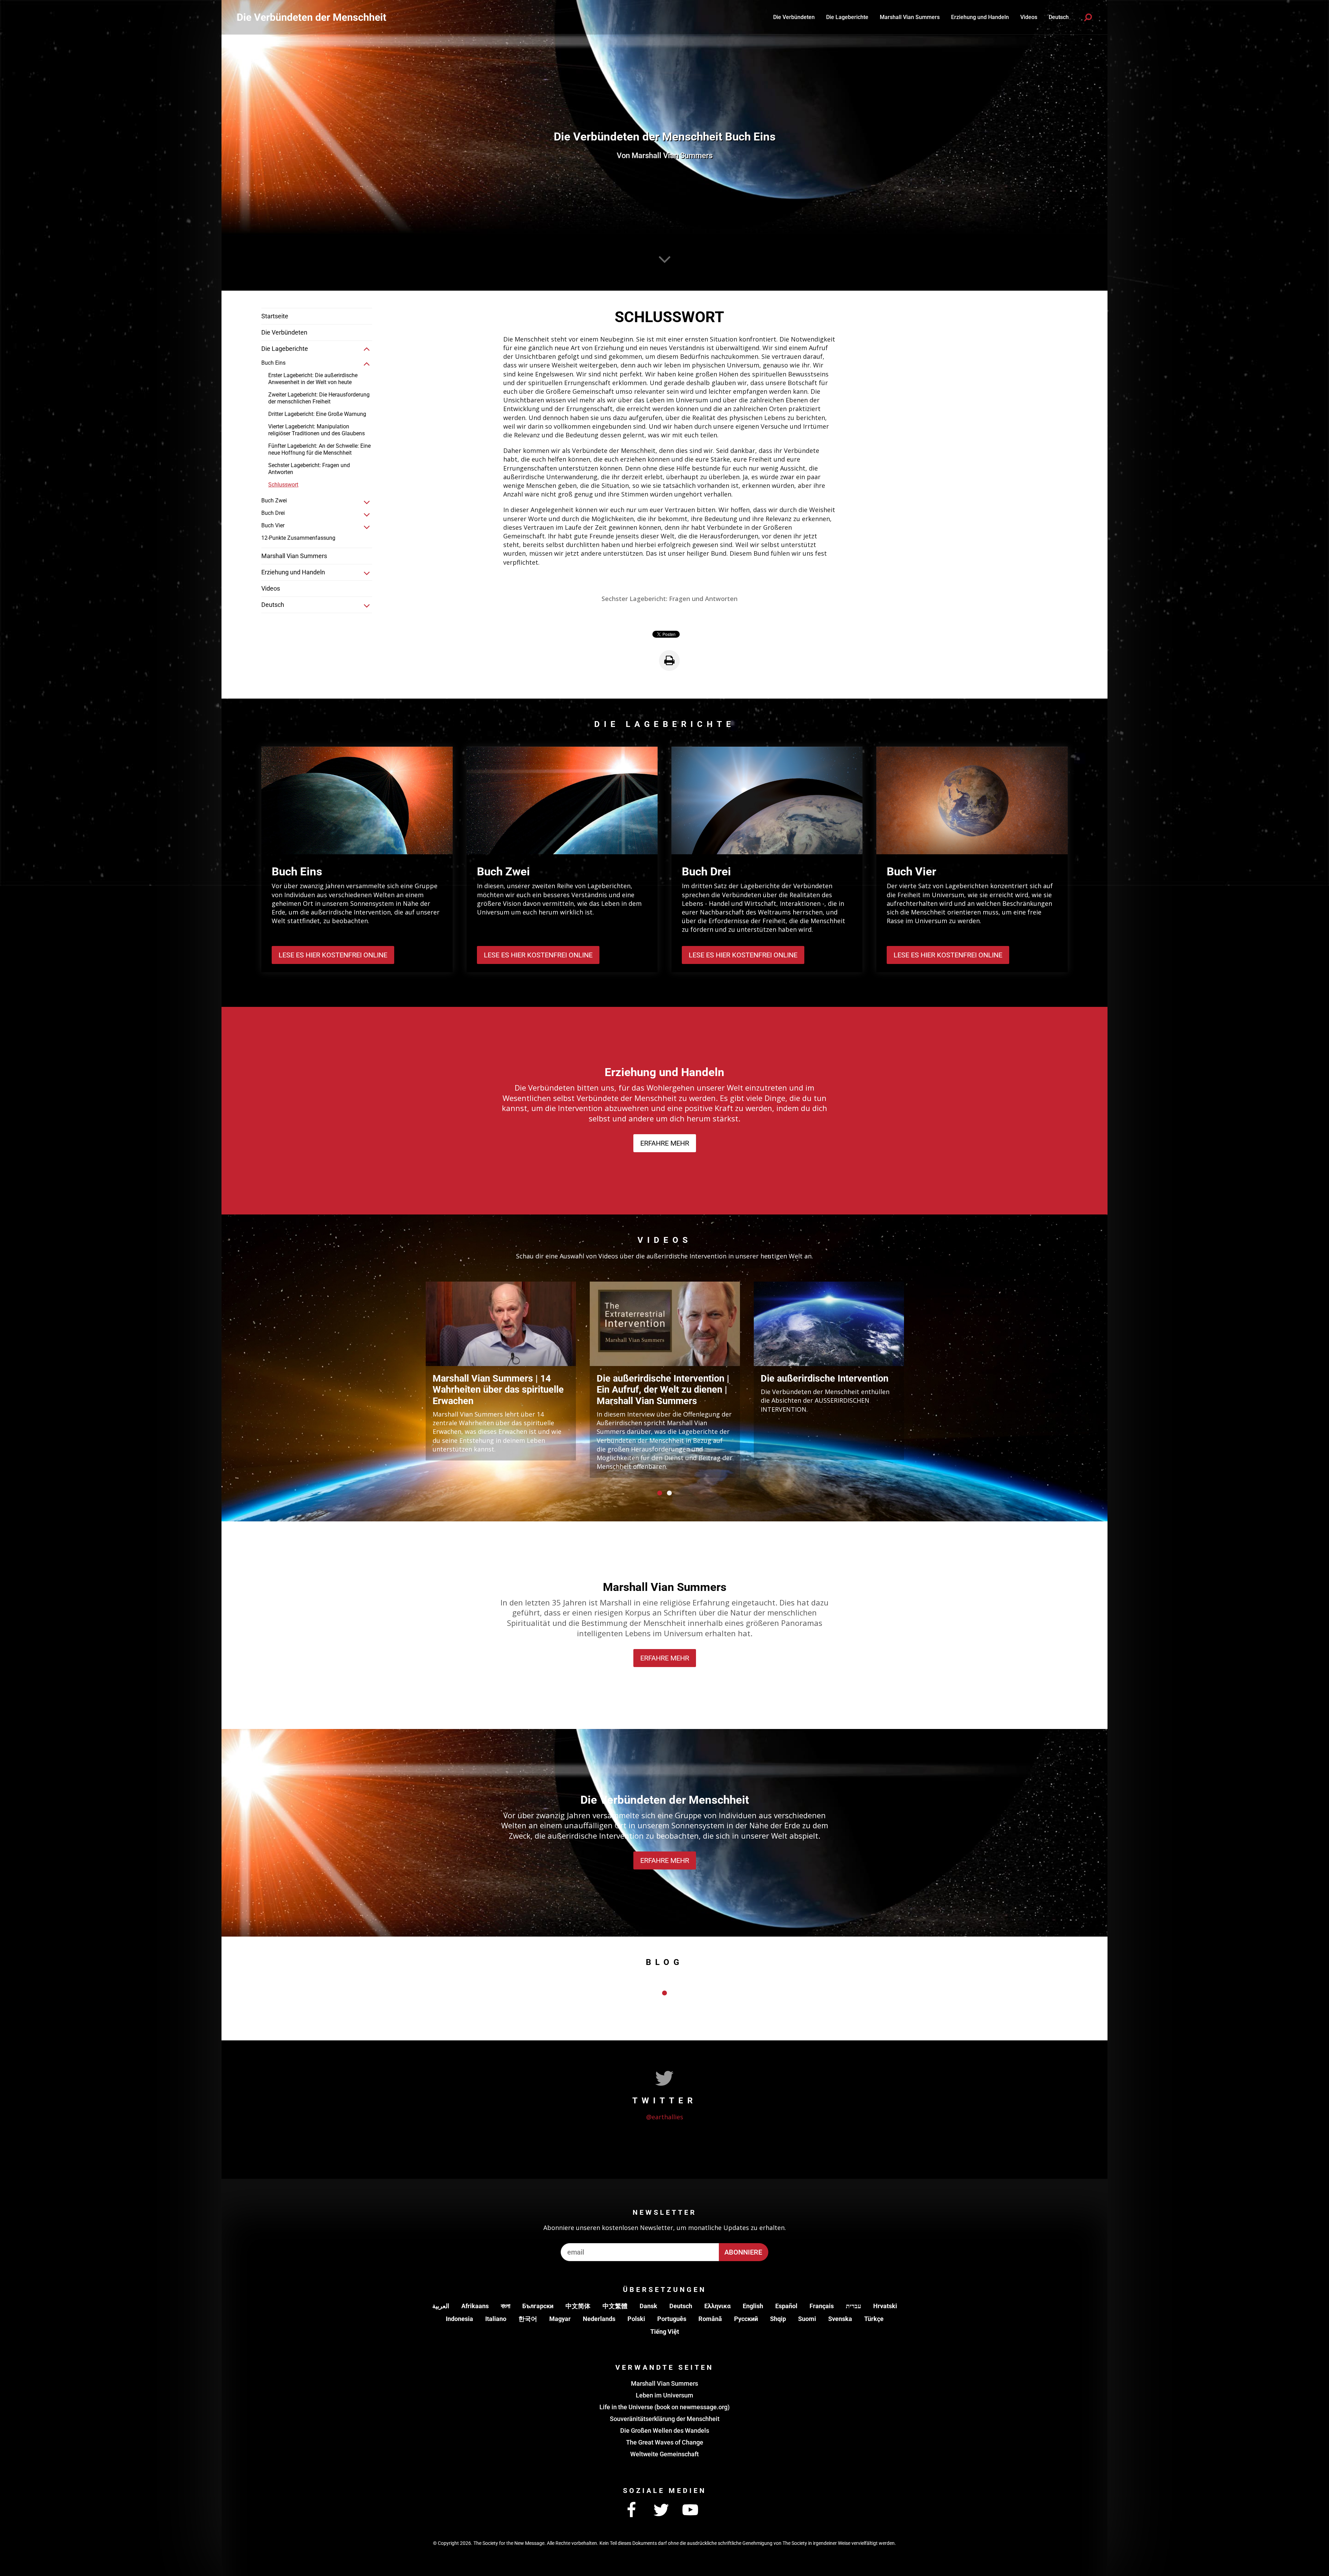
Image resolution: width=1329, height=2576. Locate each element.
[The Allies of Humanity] (311, 17)
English (753, 2306)
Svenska (840, 2319)
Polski (636, 2319)
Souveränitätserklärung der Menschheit (665, 2419)
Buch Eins (273, 363)
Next (917, 1376)
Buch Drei (273, 513)
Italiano (496, 2319)
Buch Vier (273, 525)
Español (786, 2306)
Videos (1029, 17)
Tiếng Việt (665, 2332)
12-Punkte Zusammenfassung (298, 538)
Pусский (746, 2319)
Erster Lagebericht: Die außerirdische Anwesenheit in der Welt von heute (313, 379)
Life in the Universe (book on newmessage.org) (664, 2407)
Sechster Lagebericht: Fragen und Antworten (309, 469)
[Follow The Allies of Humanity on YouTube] (690, 2510)
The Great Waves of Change (665, 2442)
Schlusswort (283, 485)
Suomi (807, 2319)
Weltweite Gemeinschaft (664, 2454)
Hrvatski (885, 2306)
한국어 (528, 2319)
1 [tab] (660, 1493)
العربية (441, 2306)
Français (822, 2306)
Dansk (648, 2306)
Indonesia (459, 2319)
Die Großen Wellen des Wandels (665, 2431)
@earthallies (665, 2117)
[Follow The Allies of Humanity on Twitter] (661, 2510)
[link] (367, 349)
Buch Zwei (274, 500)
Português (672, 2319)
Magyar (560, 2319)
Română (710, 2319)
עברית (853, 2306)
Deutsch (681, 2306)
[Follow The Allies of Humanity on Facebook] (632, 2510)
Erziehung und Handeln (980, 17)
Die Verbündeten (794, 17)
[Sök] (1088, 17)
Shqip (778, 2319)
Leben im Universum (664, 2395)
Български (538, 2306)
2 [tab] (669, 1493)
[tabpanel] (501, 1371)
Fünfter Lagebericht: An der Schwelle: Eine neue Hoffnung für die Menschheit (319, 449)
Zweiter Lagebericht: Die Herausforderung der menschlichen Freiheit (319, 398)
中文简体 (578, 2306)
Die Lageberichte (847, 17)
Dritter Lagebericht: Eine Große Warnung (317, 414)
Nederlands (599, 2319)
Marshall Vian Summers (910, 17)
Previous (412, 1376)
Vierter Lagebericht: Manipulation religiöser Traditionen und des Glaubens (317, 430)
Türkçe (874, 2319)
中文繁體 (615, 2306)
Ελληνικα (717, 2306)
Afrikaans (475, 2306)
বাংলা (505, 2306)
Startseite (275, 316)
